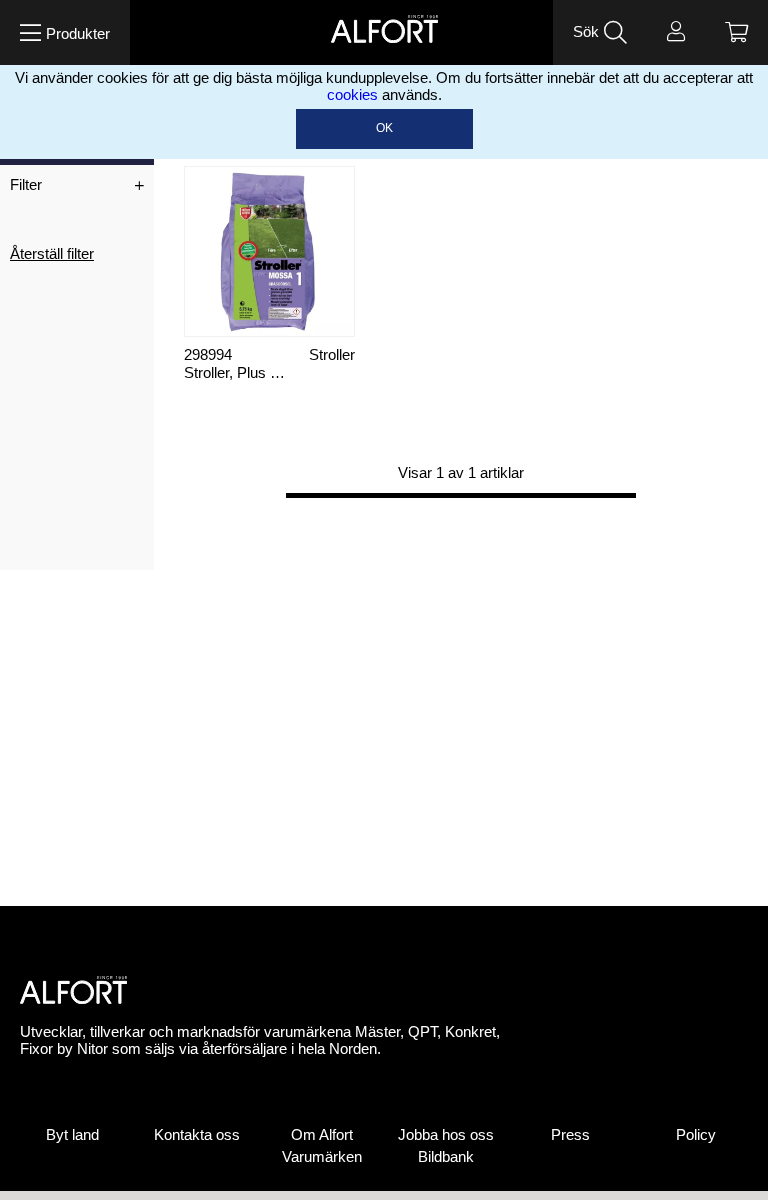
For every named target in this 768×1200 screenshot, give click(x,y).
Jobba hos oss (446, 1135)
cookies (352, 95)
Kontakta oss (197, 1135)
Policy (696, 1135)
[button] (65, 32)
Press (570, 1135)
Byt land (72, 1135)
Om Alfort (322, 1135)
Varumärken (322, 1157)
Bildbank (446, 1157)
